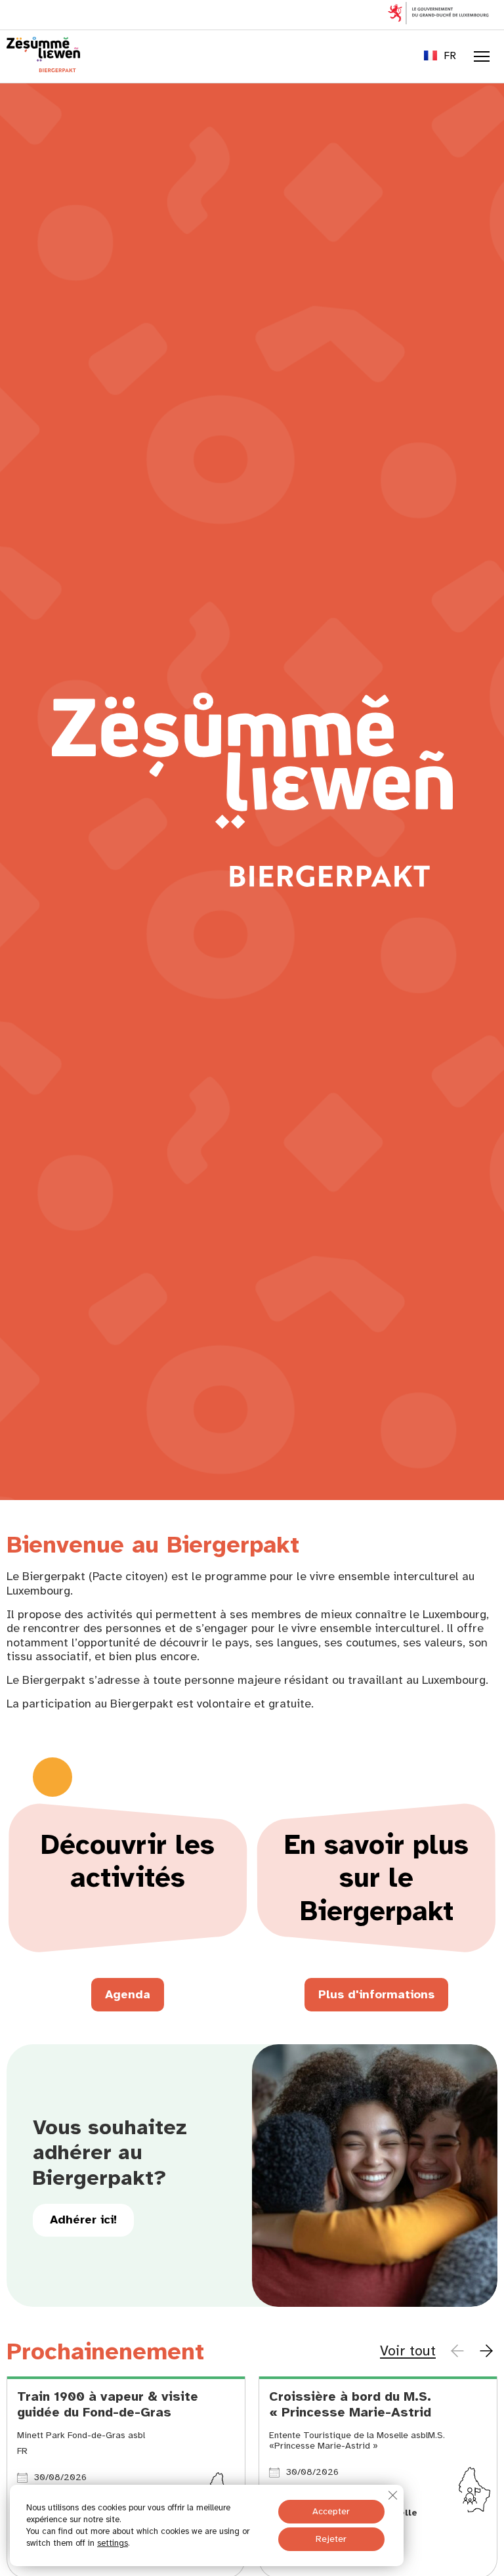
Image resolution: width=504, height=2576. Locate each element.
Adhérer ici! (83, 2220)
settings (113, 2543)
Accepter (331, 2511)
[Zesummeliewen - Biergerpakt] (43, 68)
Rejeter (331, 2539)
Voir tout (408, 2351)
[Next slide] (486, 2351)
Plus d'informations (376, 1994)
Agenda (128, 1994)
